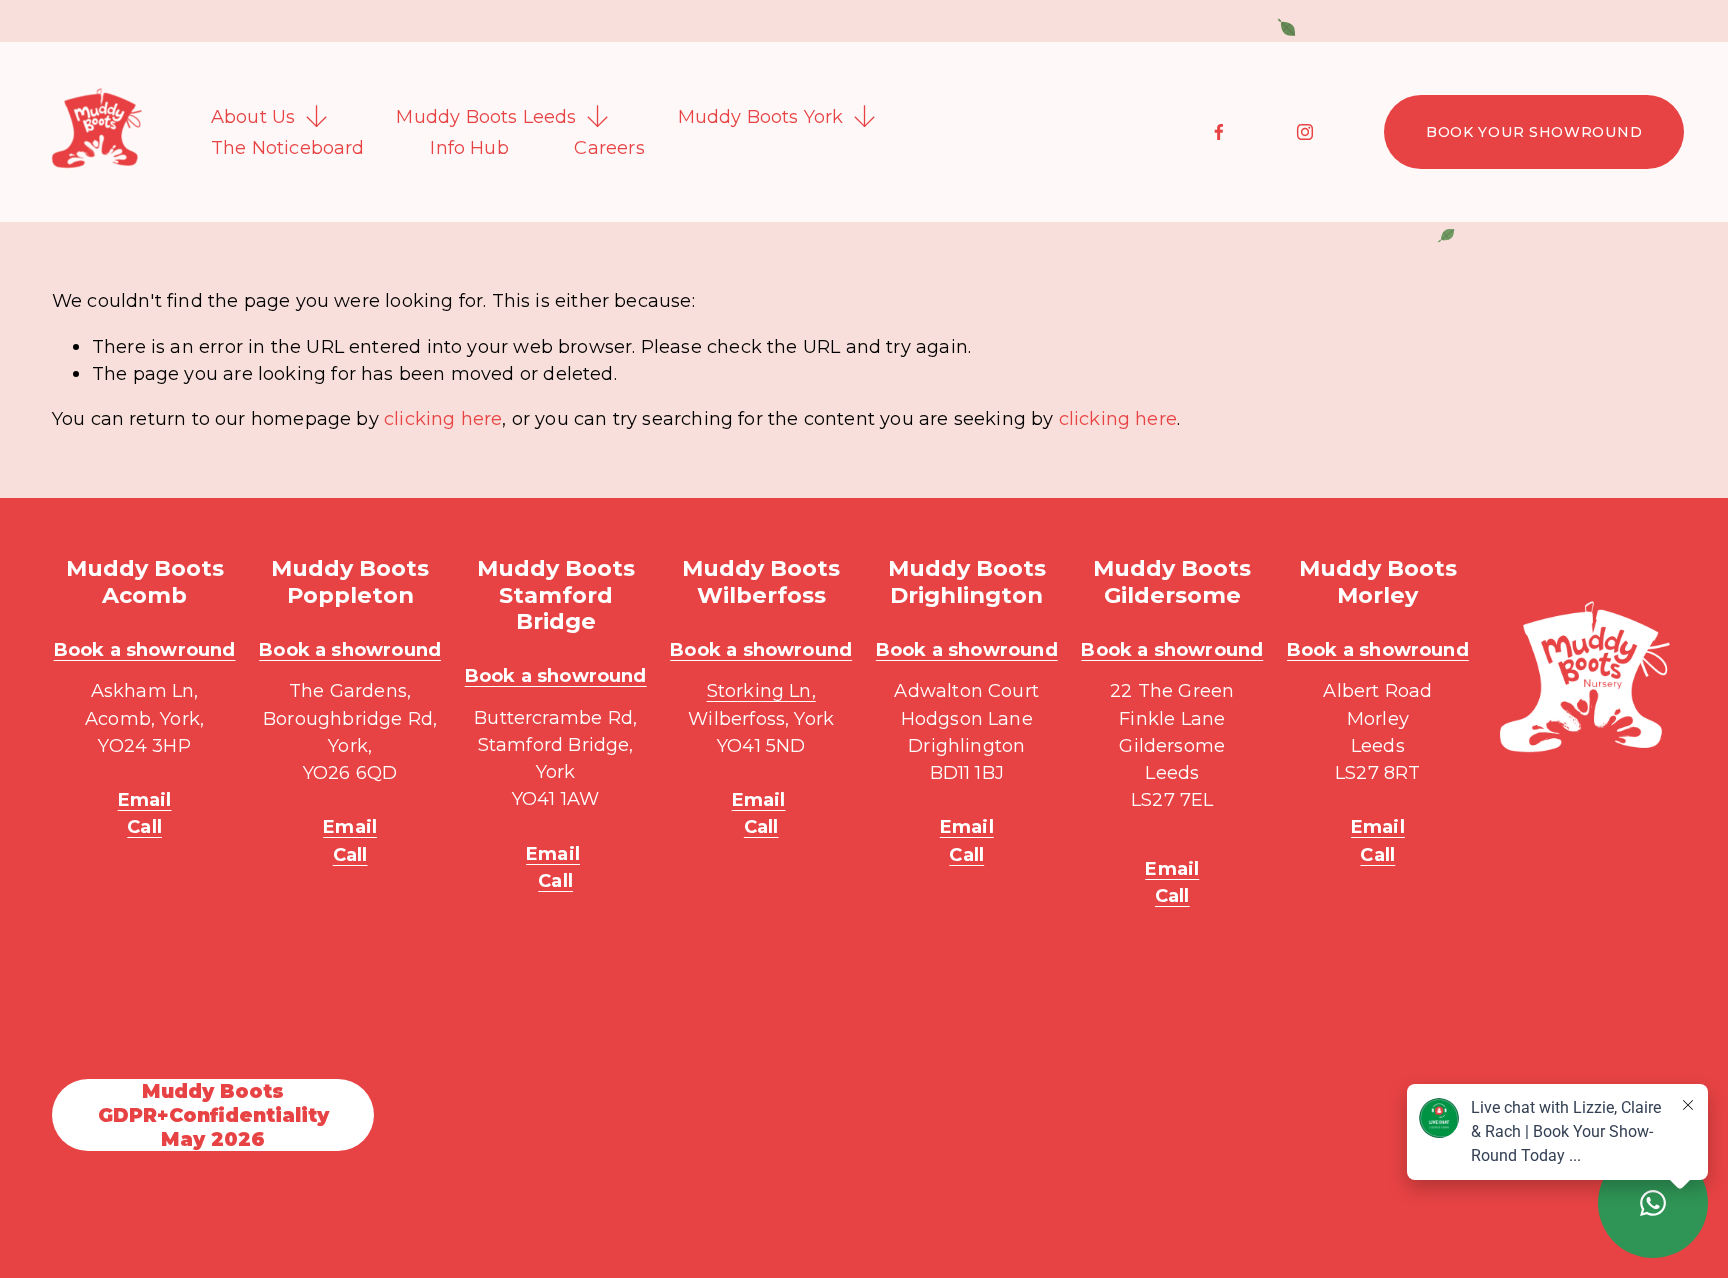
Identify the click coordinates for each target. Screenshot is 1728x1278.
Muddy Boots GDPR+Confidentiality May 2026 (213, 1115)
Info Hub (469, 147)
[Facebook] (1219, 132)
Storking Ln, (761, 690)
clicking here (443, 418)
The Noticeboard (288, 147)
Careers (609, 147)
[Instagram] (1305, 132)
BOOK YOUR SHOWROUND (1534, 132)
